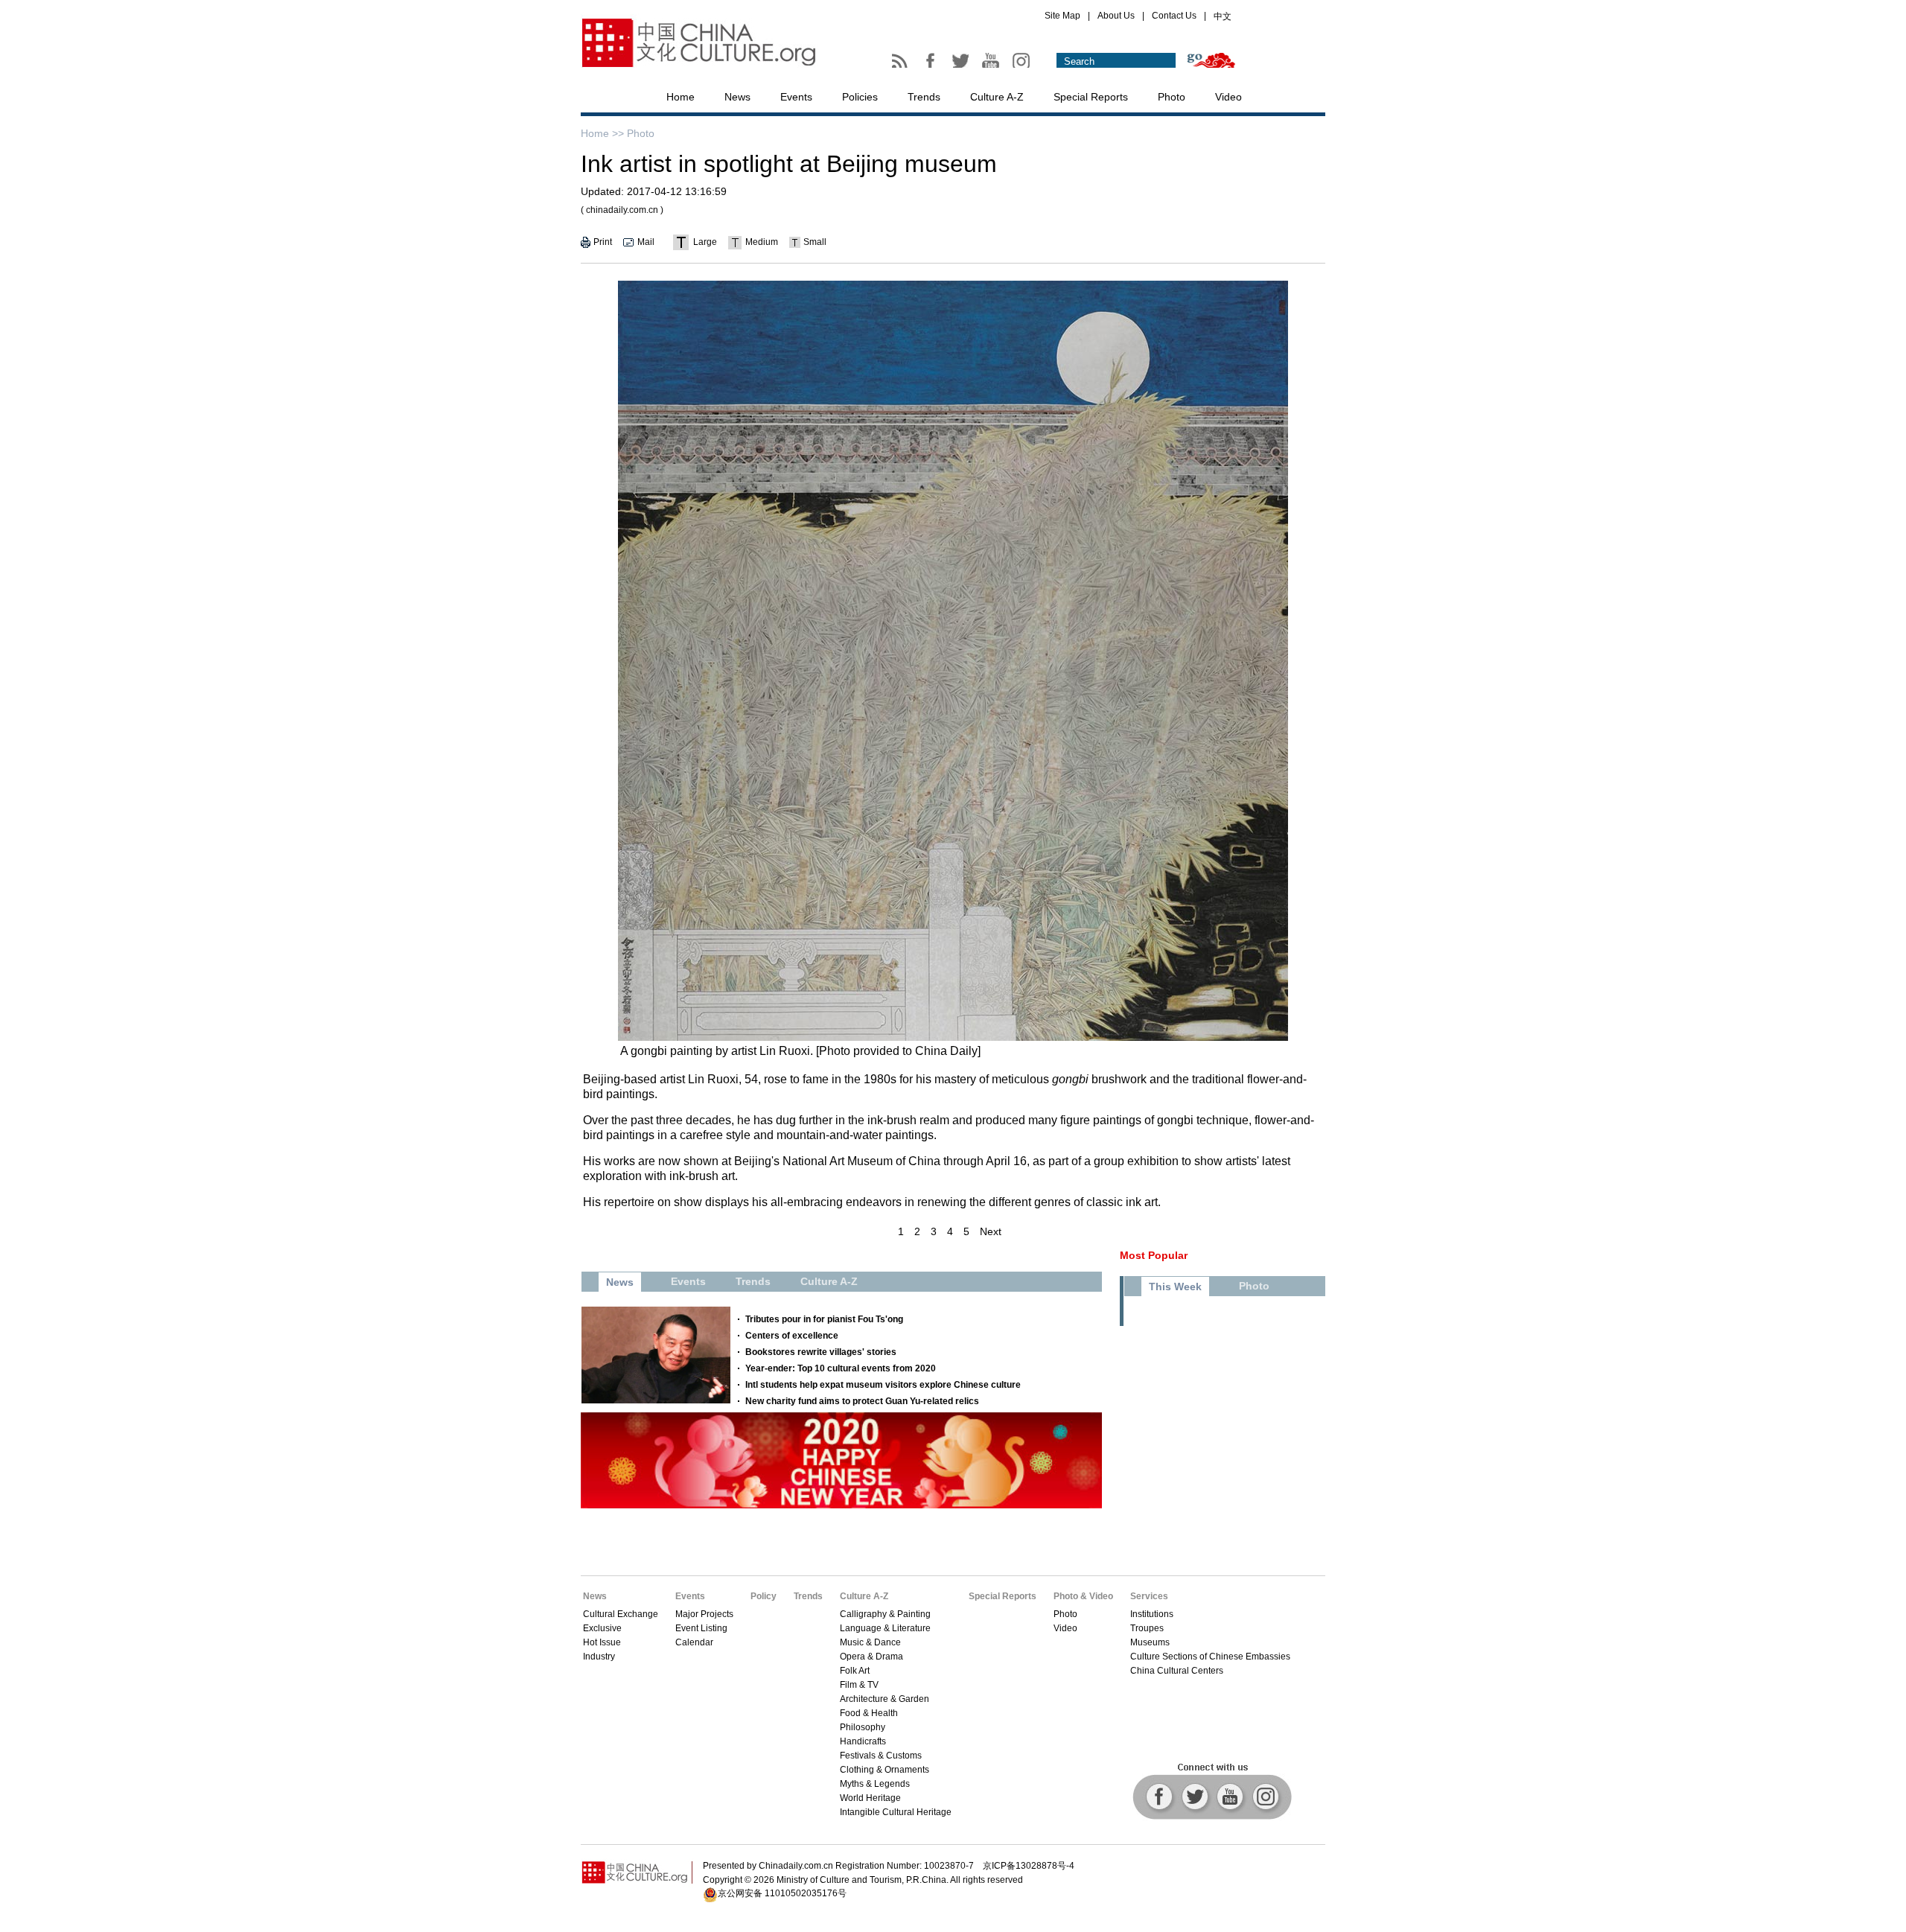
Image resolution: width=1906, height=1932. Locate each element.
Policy (764, 1596)
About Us (1116, 16)
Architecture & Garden (885, 1699)
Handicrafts (863, 1741)
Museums (1150, 1642)
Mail (646, 242)
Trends (924, 97)
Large (705, 242)
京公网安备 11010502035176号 (782, 1893)
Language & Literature (885, 1628)
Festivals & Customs (881, 1756)
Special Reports (1091, 97)
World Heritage (870, 1798)
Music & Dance (870, 1642)
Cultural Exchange (621, 1614)
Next (991, 1231)
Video (1228, 97)
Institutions (1152, 1614)
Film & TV (859, 1685)
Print (603, 242)
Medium (762, 242)
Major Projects (704, 1614)
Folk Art (855, 1671)
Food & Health (869, 1713)
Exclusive (602, 1628)
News (737, 97)
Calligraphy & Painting (885, 1614)
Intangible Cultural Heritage (896, 1812)
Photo (1172, 97)
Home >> (602, 133)
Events (796, 97)
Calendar (694, 1642)
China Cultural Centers (1177, 1671)
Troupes (1147, 1628)
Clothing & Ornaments (885, 1770)
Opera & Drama (871, 1657)
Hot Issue (602, 1642)
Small (815, 242)
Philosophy (863, 1727)
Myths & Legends (875, 1784)
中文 (1223, 16)
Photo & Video (1083, 1596)
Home (681, 97)
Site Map (1062, 16)
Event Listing (701, 1628)
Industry (599, 1657)
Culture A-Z (997, 97)
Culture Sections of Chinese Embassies (1210, 1657)
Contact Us (1174, 16)
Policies (860, 97)
